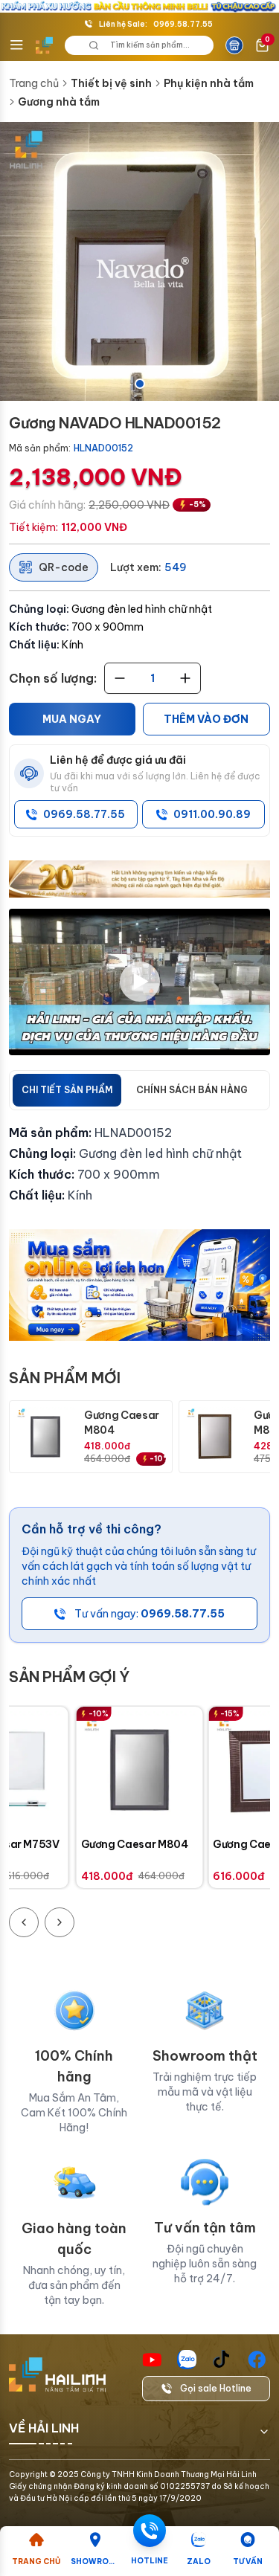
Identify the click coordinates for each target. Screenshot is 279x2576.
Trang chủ (34, 83)
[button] (139, 261)
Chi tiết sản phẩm (67, 1090)
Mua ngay (72, 719)
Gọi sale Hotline (216, 2388)
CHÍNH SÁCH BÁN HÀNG (192, 1090)
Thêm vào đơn (206, 719)
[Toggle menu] (16, 45)
